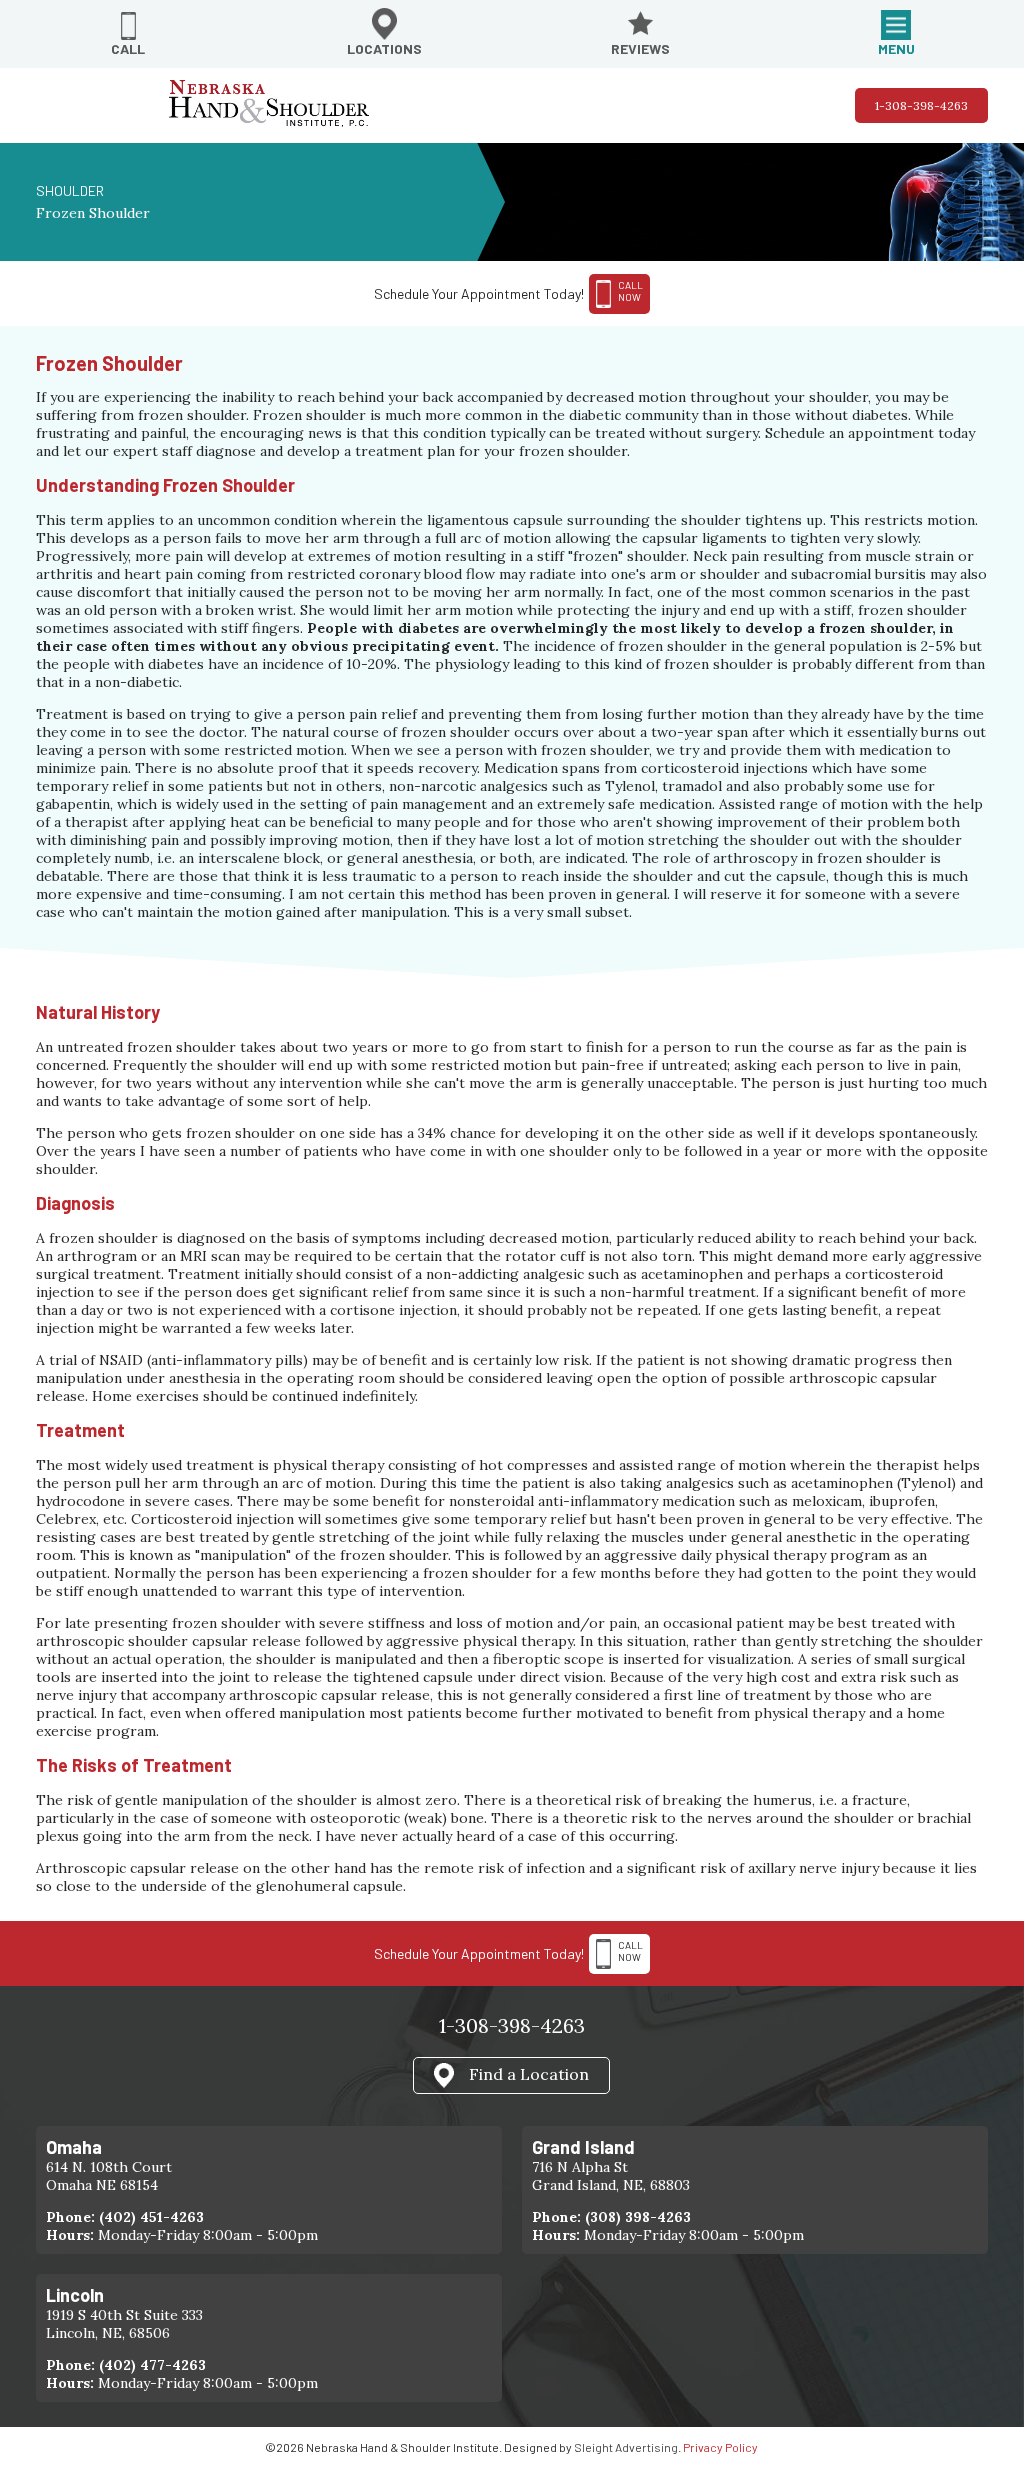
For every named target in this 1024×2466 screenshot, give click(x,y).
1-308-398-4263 (921, 105)
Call (128, 48)
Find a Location (529, 2073)
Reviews (640, 48)
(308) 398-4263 (638, 2217)
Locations (384, 48)
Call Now (630, 1951)
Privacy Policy (720, 2447)
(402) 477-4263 (152, 2365)
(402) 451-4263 (151, 2217)
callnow (630, 291)
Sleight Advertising (626, 2447)
